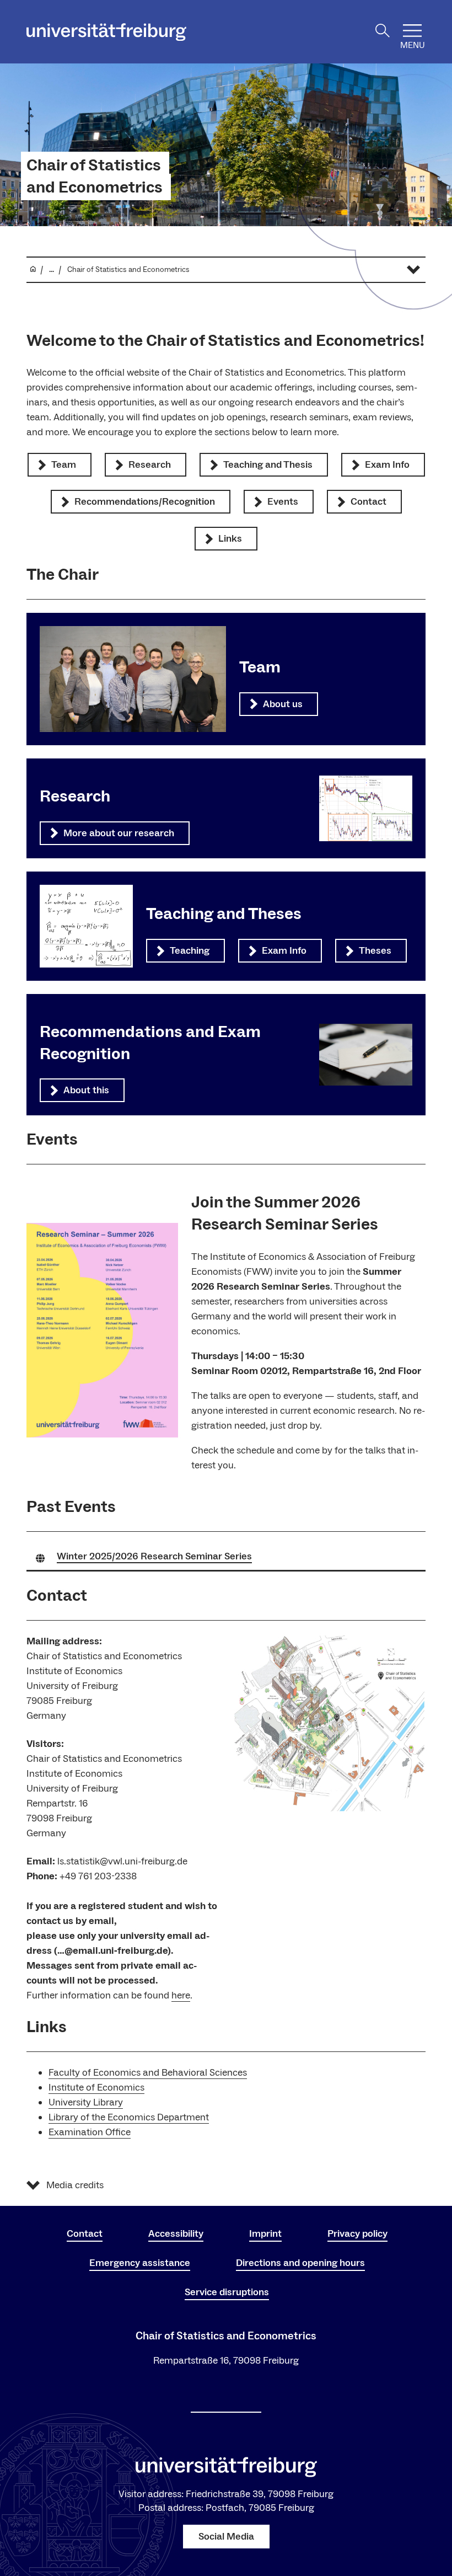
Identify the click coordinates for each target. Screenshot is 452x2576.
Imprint (265, 2234)
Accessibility (176, 2234)
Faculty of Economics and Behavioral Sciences (148, 2073)
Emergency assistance (140, 2263)
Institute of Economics (96, 2088)
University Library (86, 2102)
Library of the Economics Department (129, 2117)
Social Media (226, 2537)
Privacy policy (357, 2234)
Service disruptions (227, 2292)
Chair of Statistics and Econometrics (95, 177)
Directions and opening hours (300, 2263)
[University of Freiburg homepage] (106, 32)
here (181, 1995)
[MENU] (412, 31)
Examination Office (90, 2132)
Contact (85, 2234)
